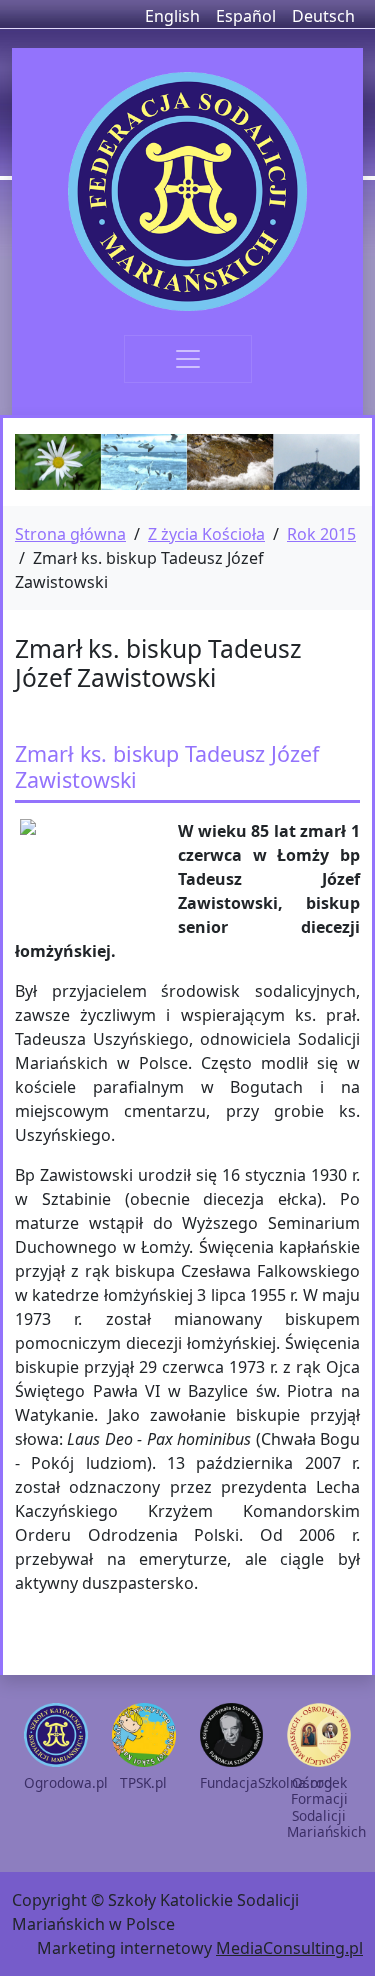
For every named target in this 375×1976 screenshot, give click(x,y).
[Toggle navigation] (188, 359)
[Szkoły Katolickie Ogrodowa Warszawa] (187, 191)
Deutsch (323, 16)
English (172, 16)
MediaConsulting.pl (289, 1948)
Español (246, 16)
